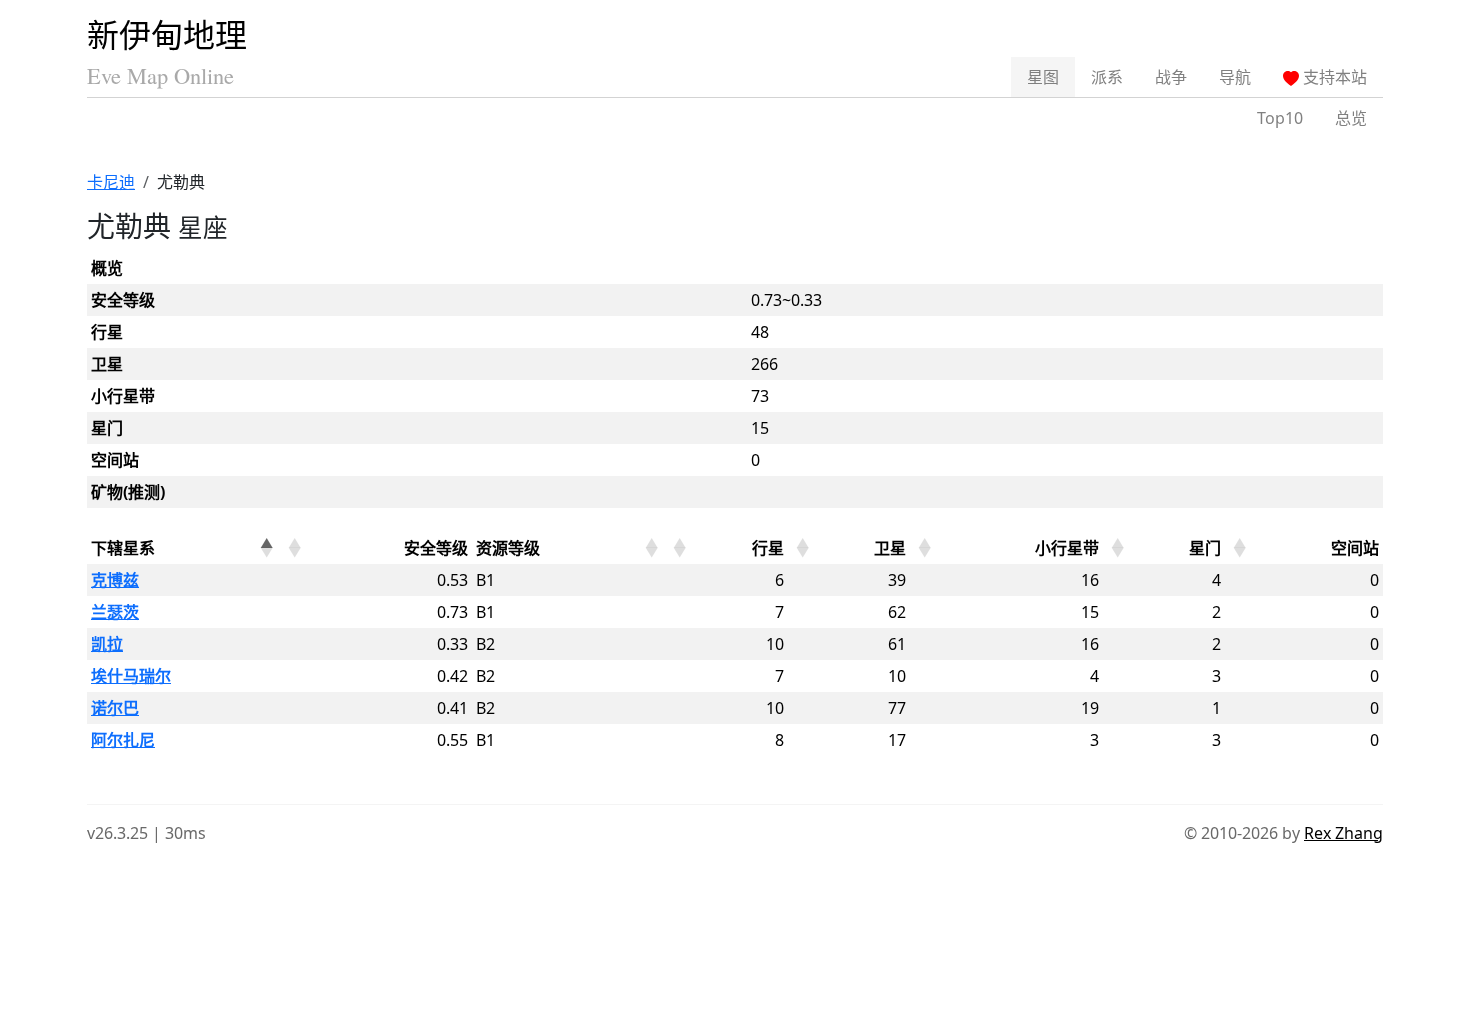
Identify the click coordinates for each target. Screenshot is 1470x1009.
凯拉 (107, 644)
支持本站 (1333, 77)
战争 (1171, 77)
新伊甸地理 (167, 34)
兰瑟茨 (115, 612)
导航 (1235, 77)
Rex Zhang (1343, 833)
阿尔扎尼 (123, 740)
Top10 (1280, 118)
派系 (1107, 77)
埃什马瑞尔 (131, 676)
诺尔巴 (115, 708)
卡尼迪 (111, 182)
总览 (1351, 118)
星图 (1043, 77)
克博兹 (115, 580)
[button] (266, 548)
